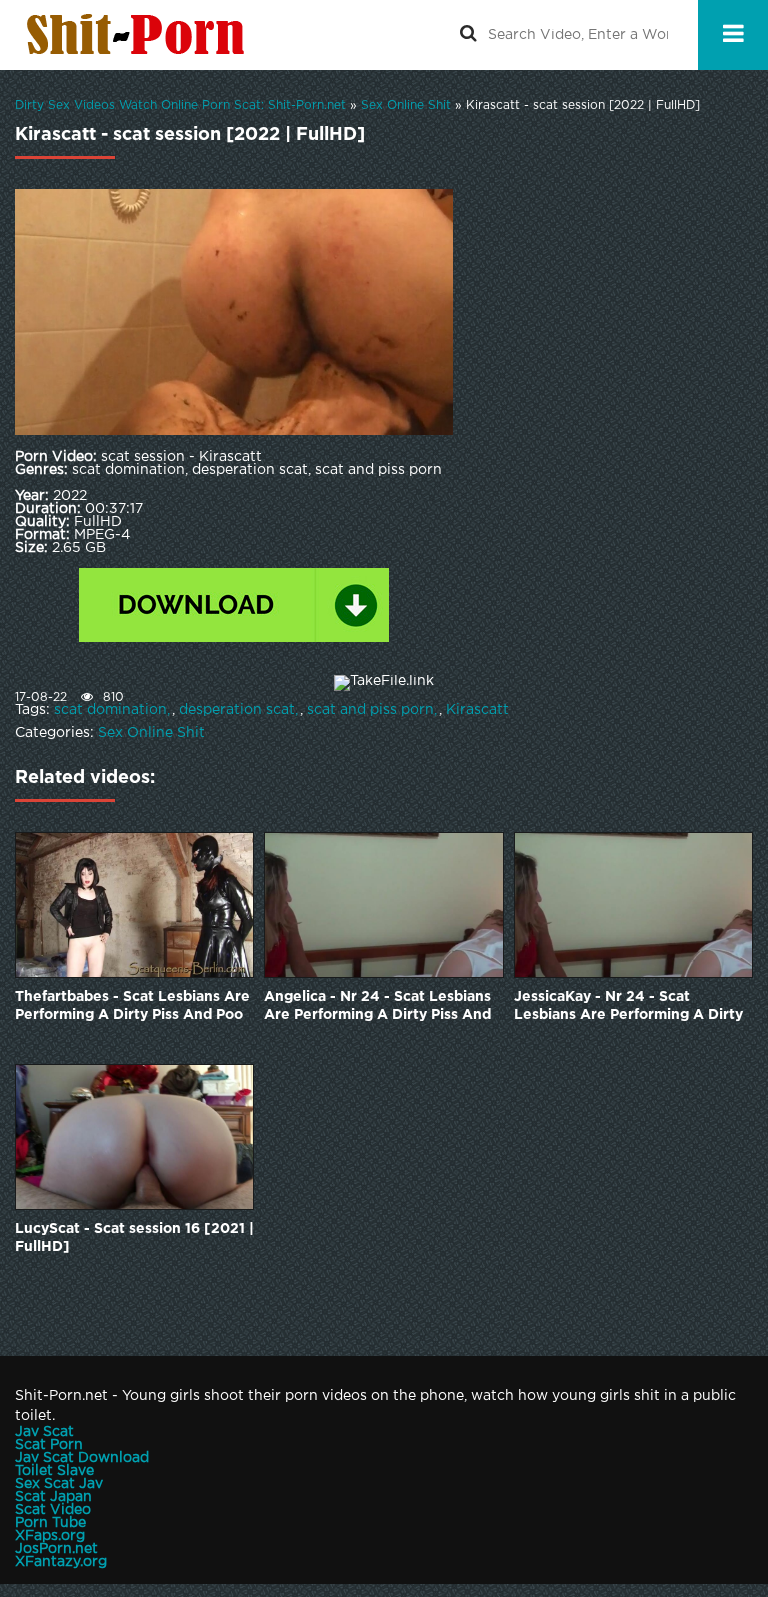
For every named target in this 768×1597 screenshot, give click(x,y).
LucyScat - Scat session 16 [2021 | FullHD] (134, 1238)
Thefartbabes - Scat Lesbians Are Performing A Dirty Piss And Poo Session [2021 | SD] (132, 1007)
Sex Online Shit (151, 733)
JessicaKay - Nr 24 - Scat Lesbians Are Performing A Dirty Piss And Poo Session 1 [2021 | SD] (628, 1007)
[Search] (468, 35)
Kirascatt (477, 710)
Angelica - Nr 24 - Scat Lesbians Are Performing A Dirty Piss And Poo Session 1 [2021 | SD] (377, 1007)
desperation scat (237, 710)
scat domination (110, 710)
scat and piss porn (370, 710)
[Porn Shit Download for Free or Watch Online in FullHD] (140, 35)
